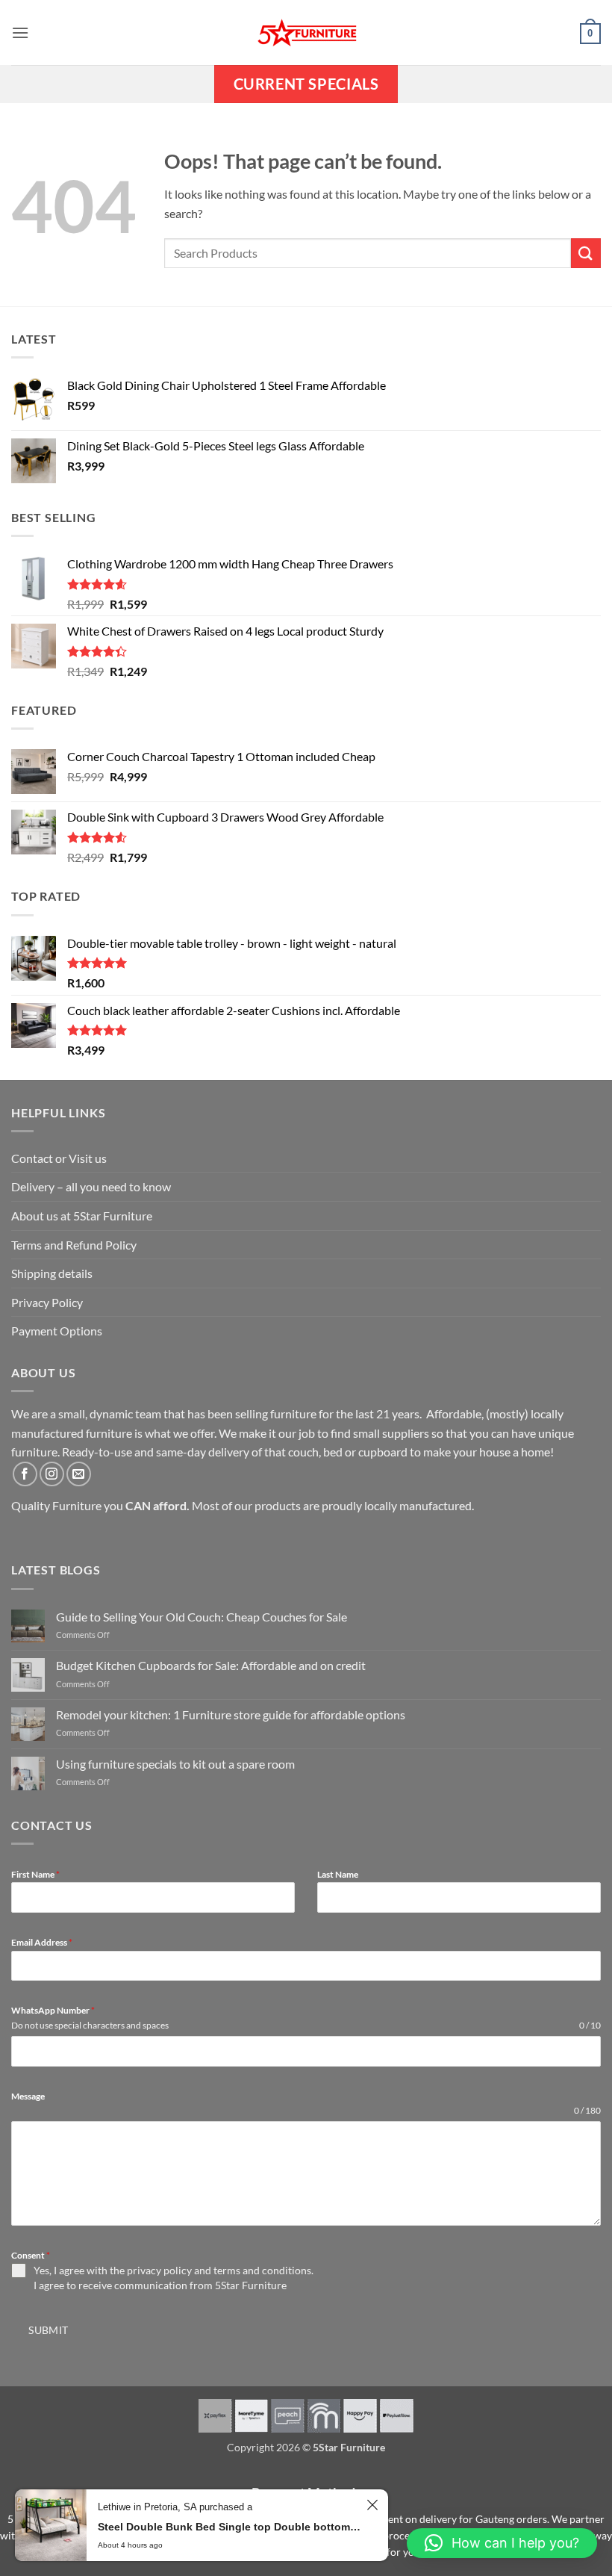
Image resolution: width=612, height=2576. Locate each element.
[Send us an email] (79, 1474)
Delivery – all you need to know (91, 1186)
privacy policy (159, 2270)
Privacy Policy (47, 1302)
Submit (49, 2330)
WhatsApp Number (53, 2010)
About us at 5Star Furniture (82, 1216)
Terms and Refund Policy (74, 1245)
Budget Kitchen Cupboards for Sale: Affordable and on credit (211, 1665)
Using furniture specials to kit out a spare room (175, 1764)
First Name (35, 1874)
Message (28, 2096)
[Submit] (586, 253)
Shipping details (52, 1273)
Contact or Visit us (59, 1158)
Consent (31, 2255)
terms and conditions (262, 2270)
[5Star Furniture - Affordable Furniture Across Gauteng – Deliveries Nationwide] (306, 32)
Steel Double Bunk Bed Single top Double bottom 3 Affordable (230, 2527)
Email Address (42, 1942)
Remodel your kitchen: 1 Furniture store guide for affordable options (231, 1714)
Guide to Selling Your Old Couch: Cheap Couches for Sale (202, 1617)
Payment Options (57, 1331)
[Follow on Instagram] (52, 1474)
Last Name (338, 1874)
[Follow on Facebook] (25, 1474)
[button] (20, 32)
